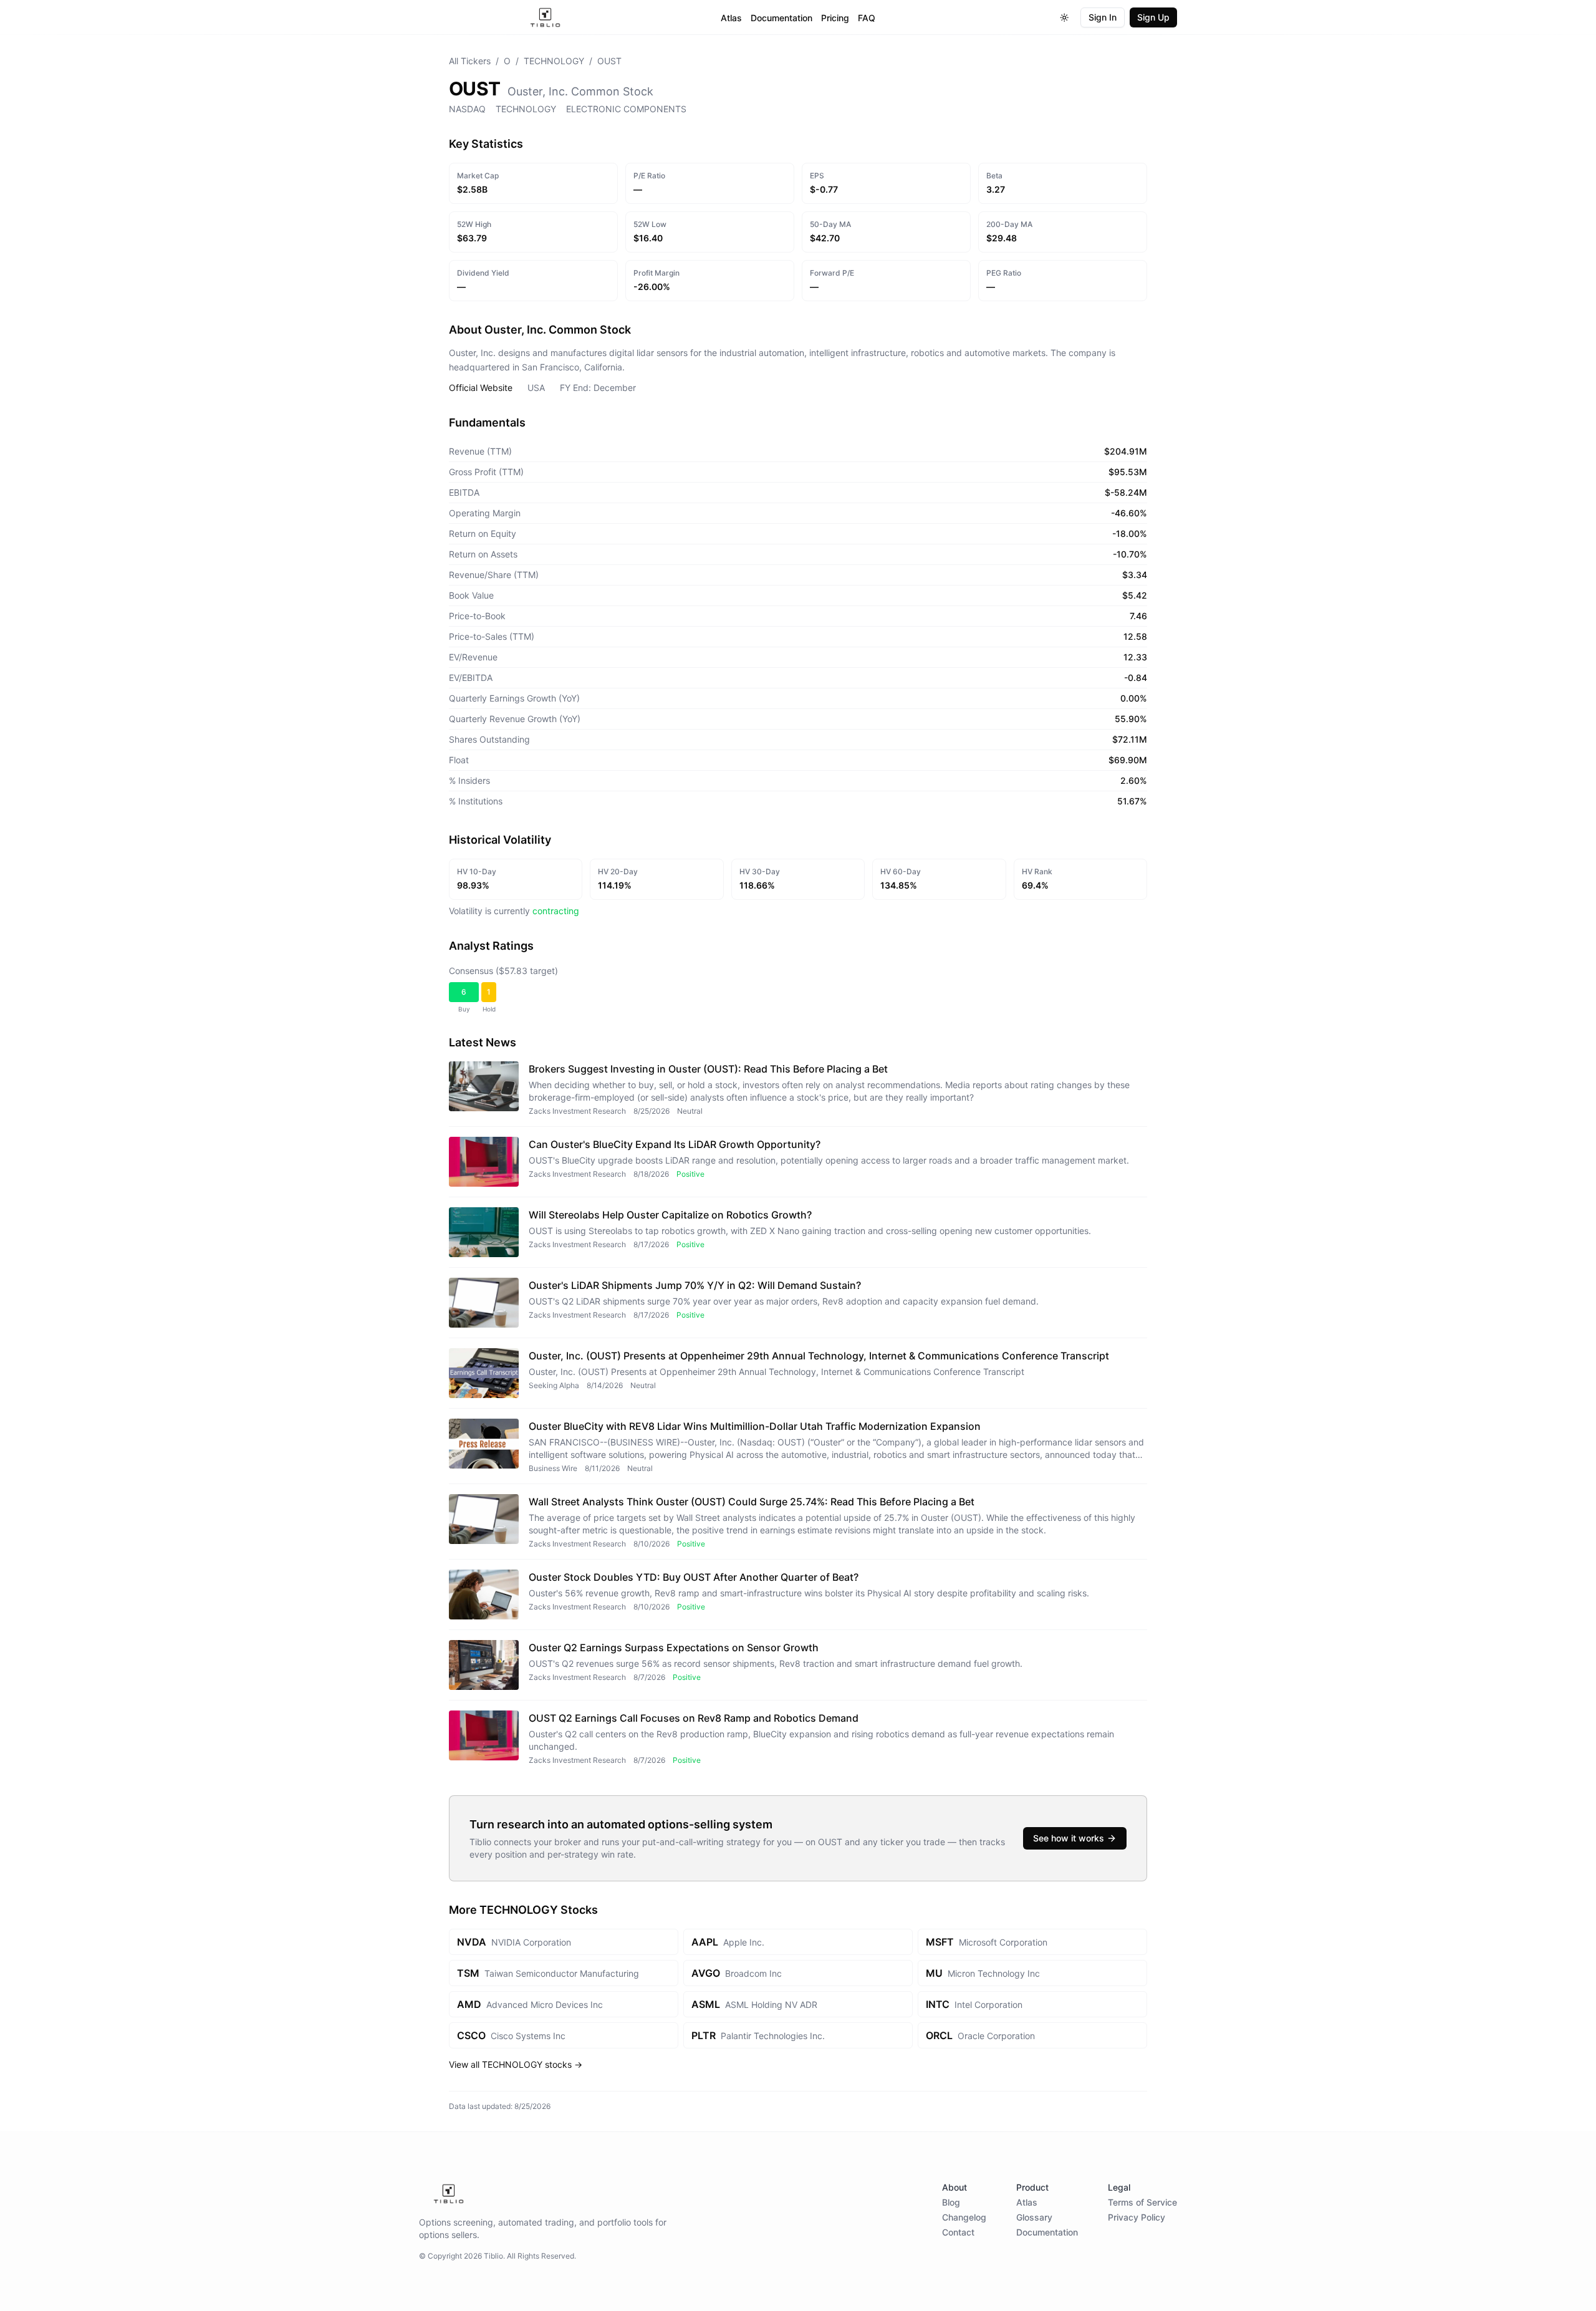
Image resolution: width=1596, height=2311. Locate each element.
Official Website (481, 388)
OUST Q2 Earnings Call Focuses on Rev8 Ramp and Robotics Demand (694, 1718)
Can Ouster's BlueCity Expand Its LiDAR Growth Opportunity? (675, 1144)
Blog (951, 2202)
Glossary (1034, 2217)
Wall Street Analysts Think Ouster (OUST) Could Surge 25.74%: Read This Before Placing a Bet (752, 1502)
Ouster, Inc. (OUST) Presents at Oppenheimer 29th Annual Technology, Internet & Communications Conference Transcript (819, 1356)
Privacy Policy (1137, 2217)
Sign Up (1153, 17)
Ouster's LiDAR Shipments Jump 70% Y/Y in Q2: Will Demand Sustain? (695, 1285)
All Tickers (470, 61)
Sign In (1103, 17)
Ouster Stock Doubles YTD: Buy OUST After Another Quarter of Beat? (694, 1577)
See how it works (1069, 1838)
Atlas (731, 18)
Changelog (964, 2217)
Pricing (835, 18)
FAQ (867, 18)
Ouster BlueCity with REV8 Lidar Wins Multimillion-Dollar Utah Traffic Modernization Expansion (755, 1426)
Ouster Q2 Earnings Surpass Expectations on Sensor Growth (674, 1648)
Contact (958, 2232)
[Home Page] (545, 17)
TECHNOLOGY (554, 61)
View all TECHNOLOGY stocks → (516, 2064)
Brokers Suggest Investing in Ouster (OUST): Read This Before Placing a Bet (708, 1069)
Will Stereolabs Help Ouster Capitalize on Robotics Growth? (670, 1215)
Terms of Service (1142, 2202)
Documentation (781, 18)
